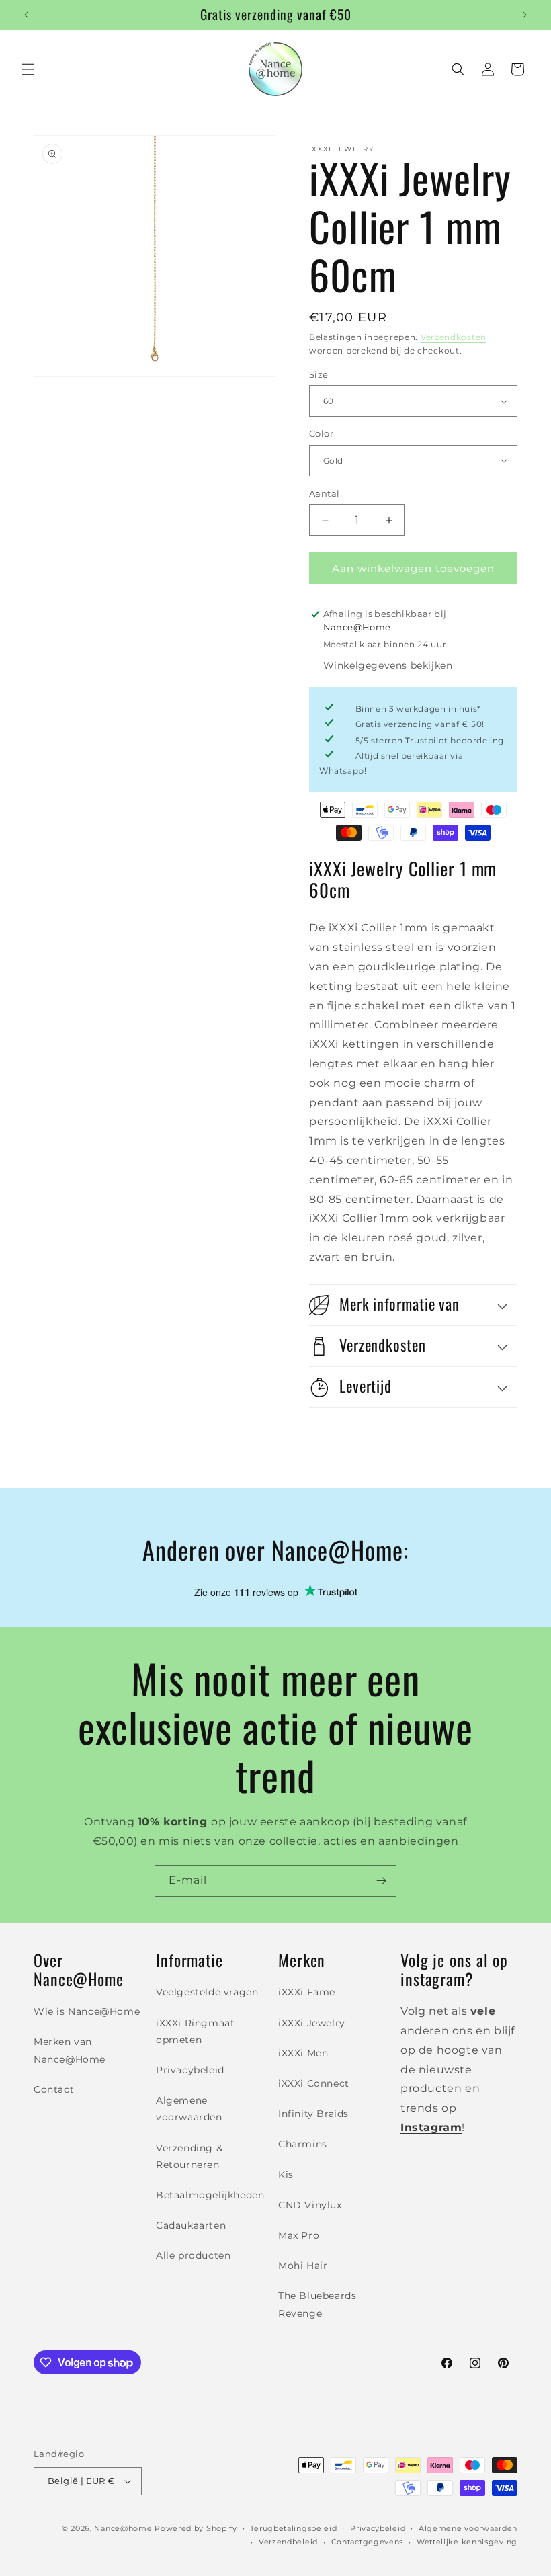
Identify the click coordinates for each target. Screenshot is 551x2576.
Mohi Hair (303, 2266)
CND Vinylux (310, 2205)
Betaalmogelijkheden (210, 2195)
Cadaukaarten (191, 2225)
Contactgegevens (368, 2542)
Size (319, 374)
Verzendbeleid (288, 2542)
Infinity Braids (313, 2114)
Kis (286, 2175)
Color (321, 433)
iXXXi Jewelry (312, 2023)
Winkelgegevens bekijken (388, 665)
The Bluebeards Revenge (317, 2304)
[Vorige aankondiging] (26, 15)
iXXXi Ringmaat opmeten (195, 2031)
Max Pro (299, 2235)
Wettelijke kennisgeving (467, 2542)
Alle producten (193, 2255)
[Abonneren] (381, 1881)
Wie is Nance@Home (87, 2011)
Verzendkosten (454, 337)
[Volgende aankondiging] (525, 15)
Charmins (303, 2144)
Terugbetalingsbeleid (293, 2528)
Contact (54, 2089)
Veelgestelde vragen (207, 1992)
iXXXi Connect (314, 2083)
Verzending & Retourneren (189, 2156)
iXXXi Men (303, 2053)
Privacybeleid (190, 2070)
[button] (28, 69)
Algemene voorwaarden (189, 2109)
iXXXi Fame (307, 1992)
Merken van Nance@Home (70, 2050)
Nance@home (123, 2528)
